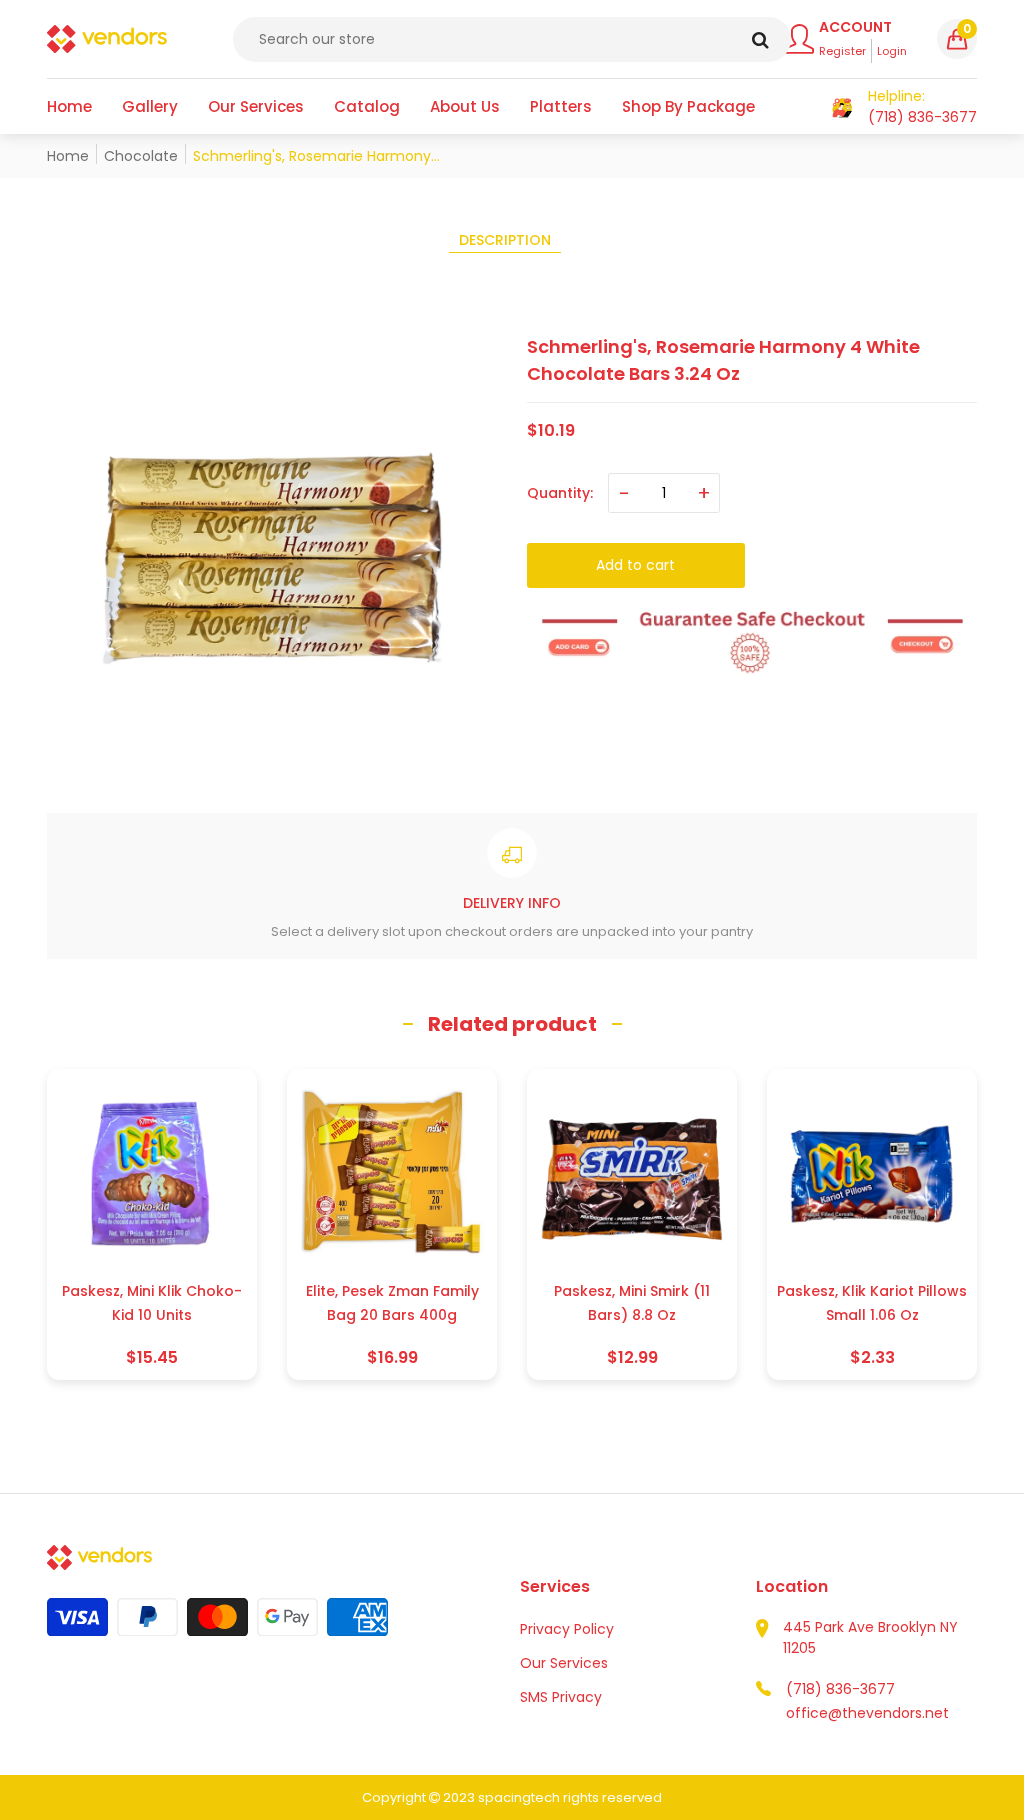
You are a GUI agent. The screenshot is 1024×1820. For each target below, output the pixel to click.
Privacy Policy (567, 1629)
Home (68, 156)
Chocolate (141, 156)
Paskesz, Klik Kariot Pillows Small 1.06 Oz (872, 1303)
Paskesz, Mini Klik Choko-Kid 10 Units (152, 1303)
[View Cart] (842, 107)
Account (855, 27)
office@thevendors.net (867, 1713)
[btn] (760, 39)
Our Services (564, 1663)
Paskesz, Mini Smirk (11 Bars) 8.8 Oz (632, 1303)
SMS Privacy (561, 1697)
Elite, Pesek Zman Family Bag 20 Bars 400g (392, 1303)
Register (842, 51)
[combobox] (512, 39)
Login (892, 51)
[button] (957, 39)
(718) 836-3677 (840, 1689)
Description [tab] (505, 240)
